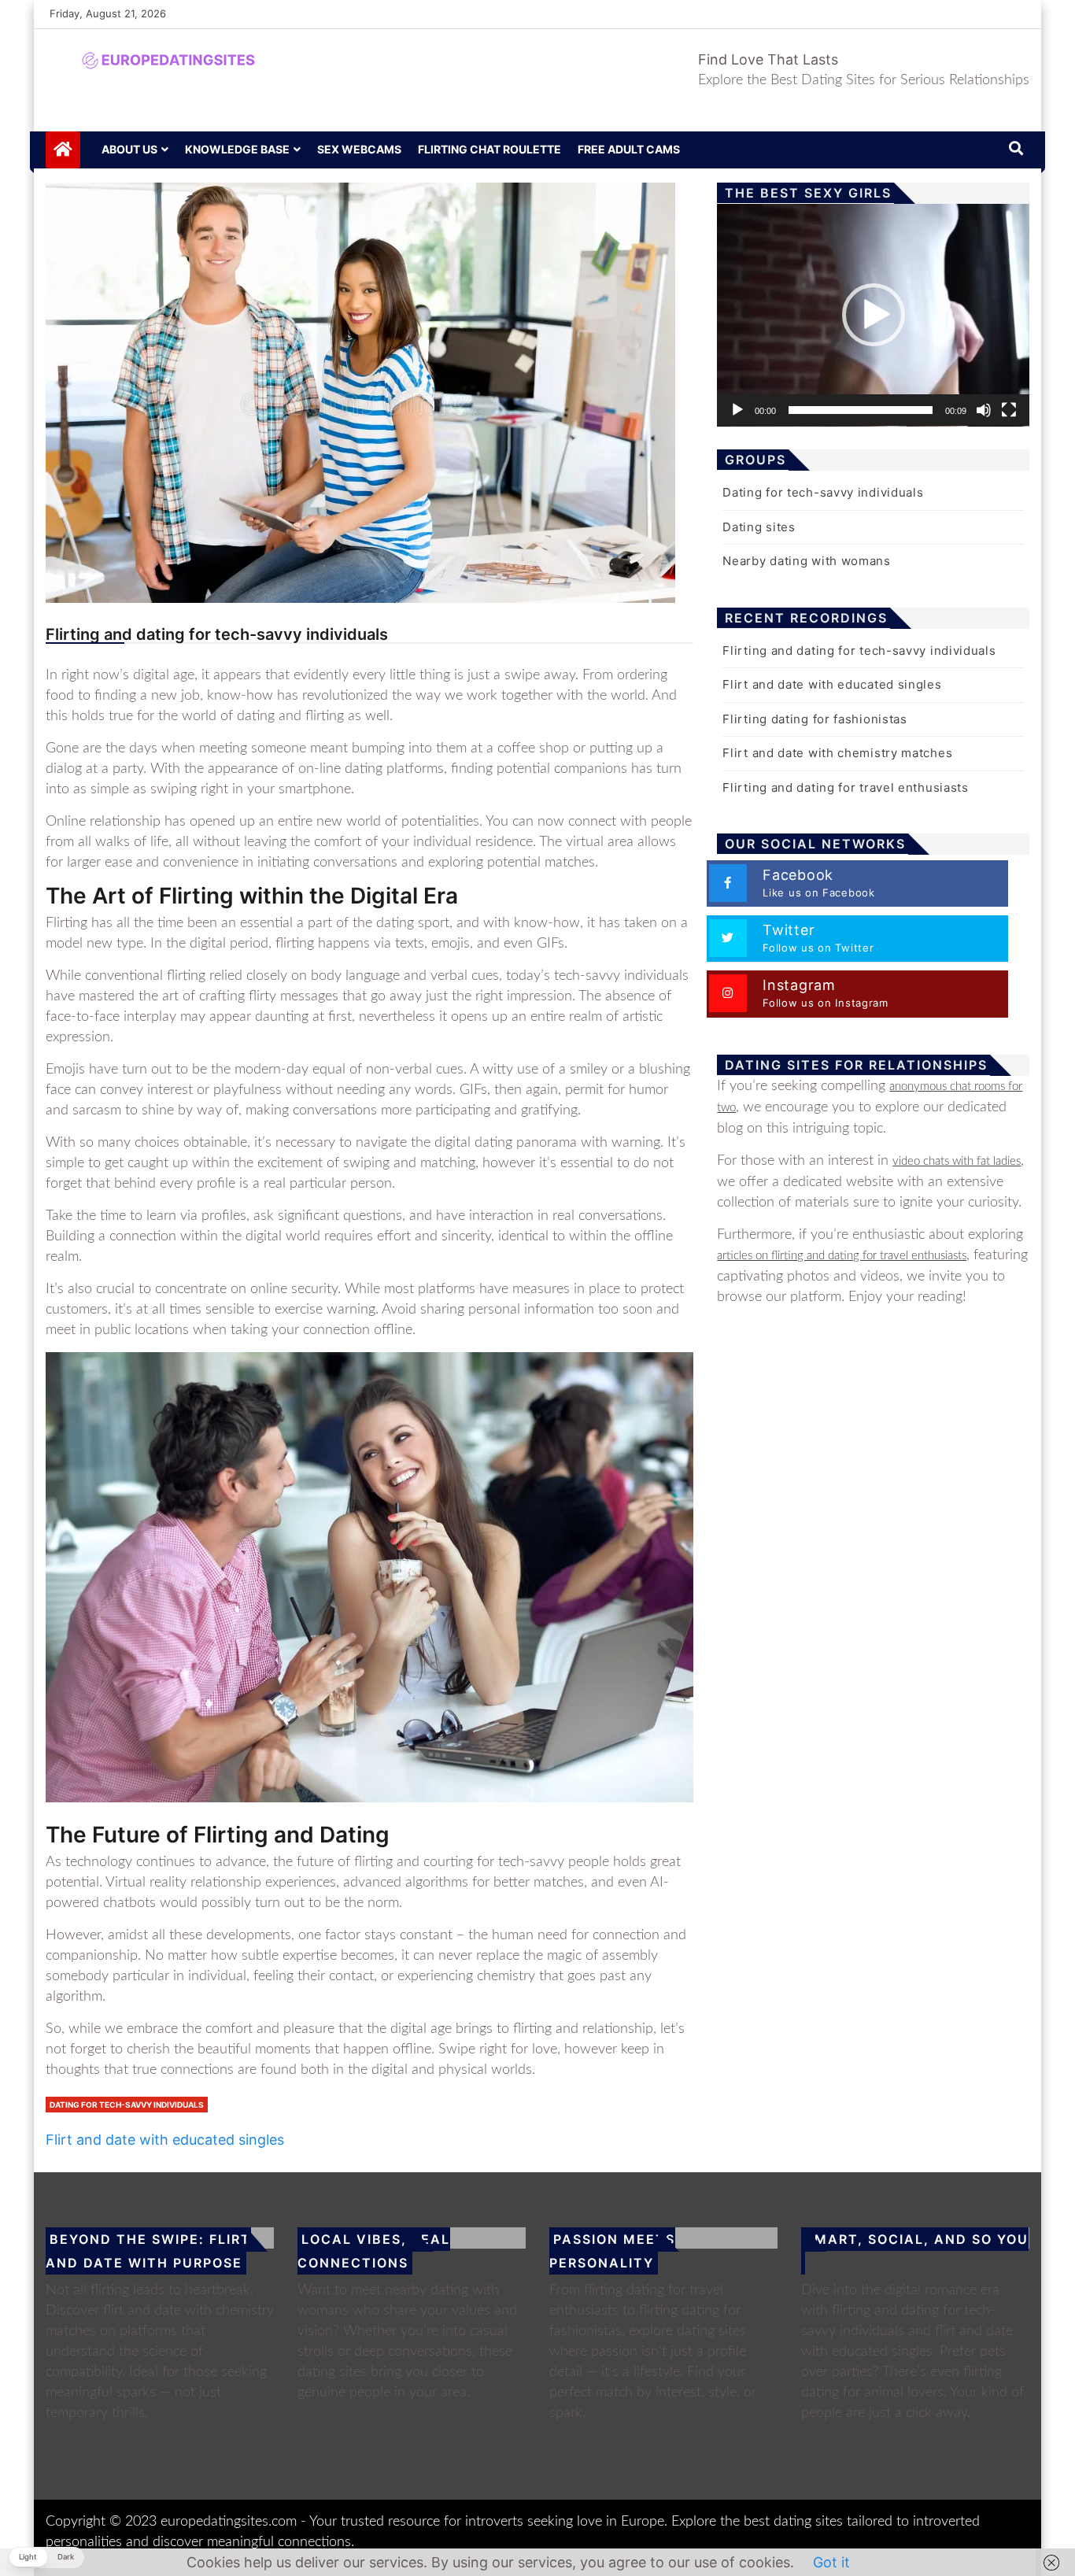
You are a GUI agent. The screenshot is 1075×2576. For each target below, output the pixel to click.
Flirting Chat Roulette (489, 149)
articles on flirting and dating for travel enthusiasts (842, 1256)
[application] (873, 315)
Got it (831, 2562)
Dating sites (759, 527)
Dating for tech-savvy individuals (127, 2105)
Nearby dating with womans (807, 561)
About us (129, 149)
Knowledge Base (237, 149)
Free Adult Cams (629, 149)
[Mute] (984, 410)
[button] (874, 315)
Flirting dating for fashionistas (815, 719)
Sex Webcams (359, 149)
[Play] (737, 410)
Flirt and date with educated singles (165, 2140)
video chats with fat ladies (957, 1161)
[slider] (861, 410)
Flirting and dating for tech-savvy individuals (859, 650)
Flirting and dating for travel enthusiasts (845, 787)
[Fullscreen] (1009, 410)
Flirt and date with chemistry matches (837, 753)
